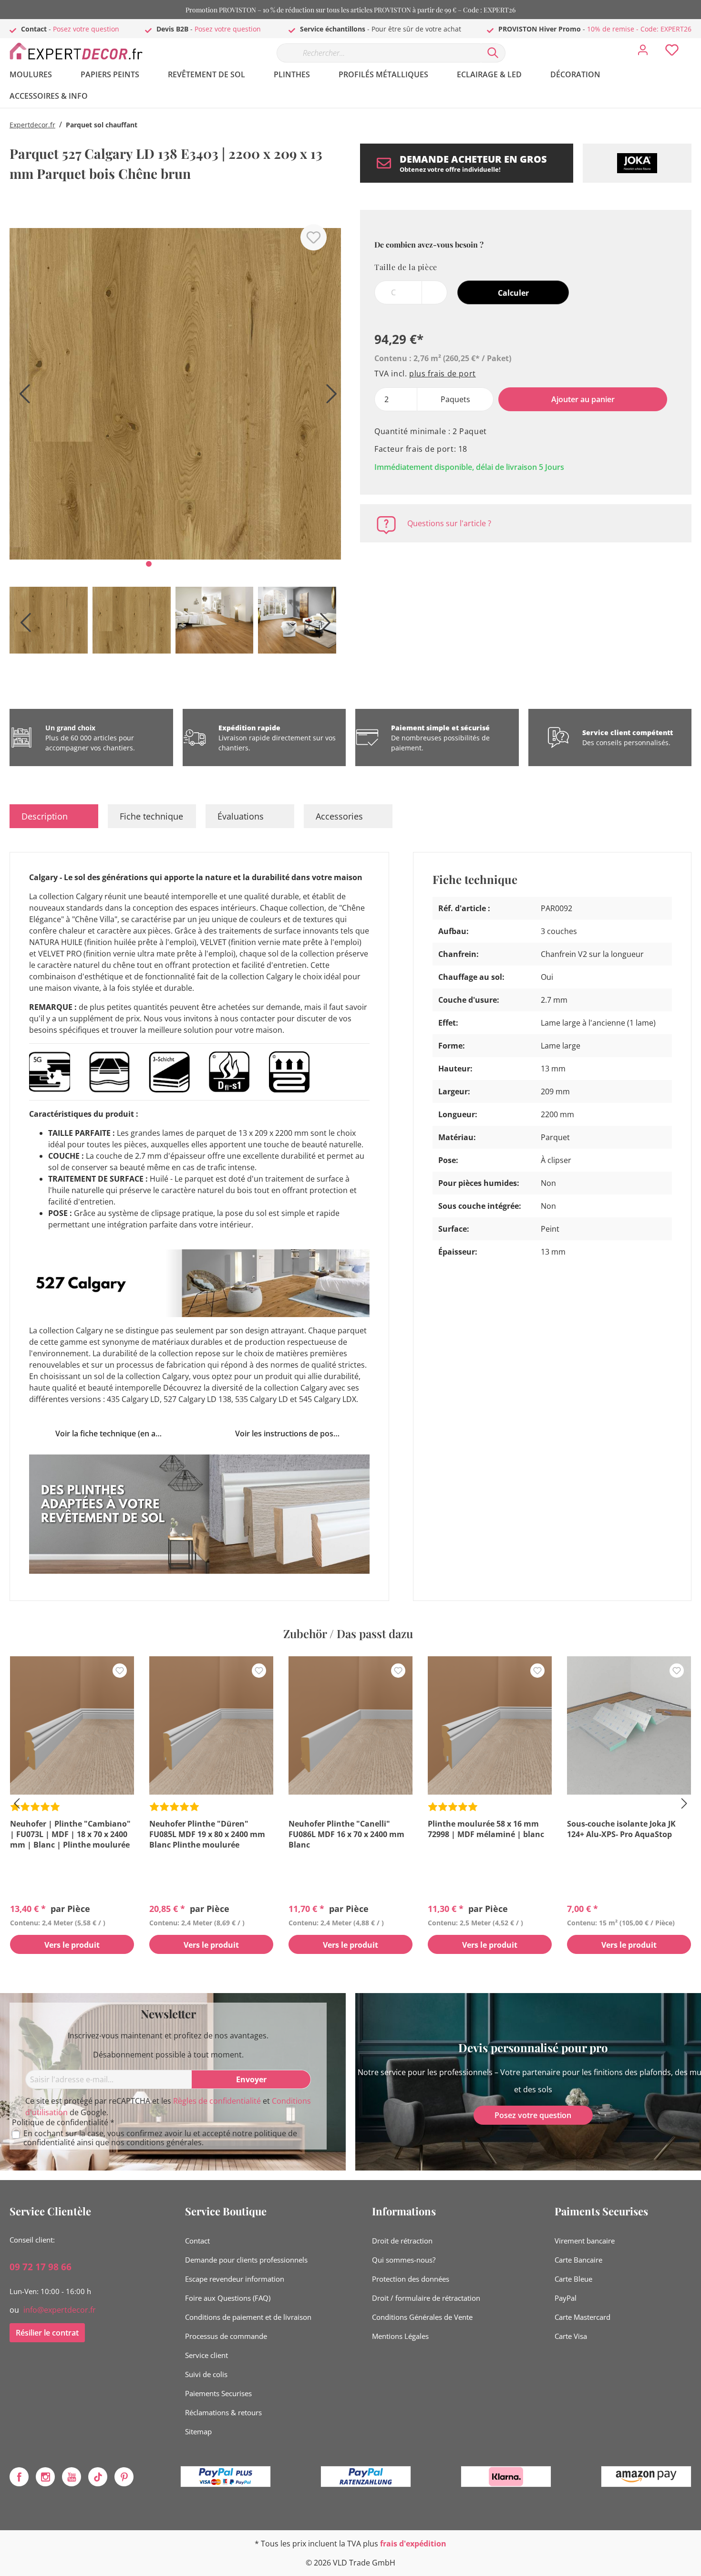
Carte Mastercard (582, 2317)
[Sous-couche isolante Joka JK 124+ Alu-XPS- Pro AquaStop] (629, 1725)
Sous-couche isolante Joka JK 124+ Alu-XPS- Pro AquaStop (621, 1829)
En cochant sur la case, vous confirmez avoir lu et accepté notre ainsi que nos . (160, 2138)
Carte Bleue (573, 2279)
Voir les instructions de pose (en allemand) (292, 1433)
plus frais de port (443, 374)
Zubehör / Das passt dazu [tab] (348, 1633)
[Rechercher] (493, 53)
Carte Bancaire (578, 2260)
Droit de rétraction (402, 2241)
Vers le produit (72, 1945)
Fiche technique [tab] (151, 816)
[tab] (54, 816)
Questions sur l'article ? (449, 523)
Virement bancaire (585, 2241)
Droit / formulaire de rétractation (426, 2298)
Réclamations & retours (223, 2412)
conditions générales (164, 2142)
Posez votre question (86, 29)
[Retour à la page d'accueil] (81, 51)
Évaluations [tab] (241, 816)
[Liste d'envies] (672, 52)
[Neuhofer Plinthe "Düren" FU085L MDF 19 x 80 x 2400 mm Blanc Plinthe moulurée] (211, 1725)
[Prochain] (329, 397)
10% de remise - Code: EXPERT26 (639, 29)
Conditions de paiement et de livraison (248, 2317)
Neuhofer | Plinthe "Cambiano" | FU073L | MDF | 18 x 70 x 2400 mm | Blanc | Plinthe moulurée (70, 1834)
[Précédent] (21, 397)
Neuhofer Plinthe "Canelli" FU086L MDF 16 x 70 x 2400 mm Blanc (346, 1834)
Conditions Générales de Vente (422, 2317)
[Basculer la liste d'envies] (314, 237)
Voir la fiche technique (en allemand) (113, 1433)
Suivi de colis (206, 2374)
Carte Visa (571, 2336)
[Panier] (695, 43)
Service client (206, 2355)
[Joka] (637, 163)
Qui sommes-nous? (404, 2260)
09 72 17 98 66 (41, 2267)
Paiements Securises (218, 2393)
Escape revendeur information (235, 2279)
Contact (197, 2241)
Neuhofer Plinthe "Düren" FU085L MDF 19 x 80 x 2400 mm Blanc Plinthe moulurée (207, 1834)
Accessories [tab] (339, 816)
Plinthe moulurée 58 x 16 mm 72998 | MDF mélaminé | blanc (486, 1829)
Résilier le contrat (47, 2333)
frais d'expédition (413, 2544)
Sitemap (198, 2431)
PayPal (566, 2298)
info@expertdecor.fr (60, 2310)
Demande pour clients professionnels (246, 2260)
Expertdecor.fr (32, 125)
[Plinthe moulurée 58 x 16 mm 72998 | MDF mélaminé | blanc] (490, 1725)
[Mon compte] (643, 52)
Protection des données (411, 2279)
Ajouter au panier (583, 399)
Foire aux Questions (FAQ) (228, 2298)
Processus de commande (226, 2336)
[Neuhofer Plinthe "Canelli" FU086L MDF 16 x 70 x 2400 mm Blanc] (350, 1725)
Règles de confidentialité (217, 2101)
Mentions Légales (400, 2336)
